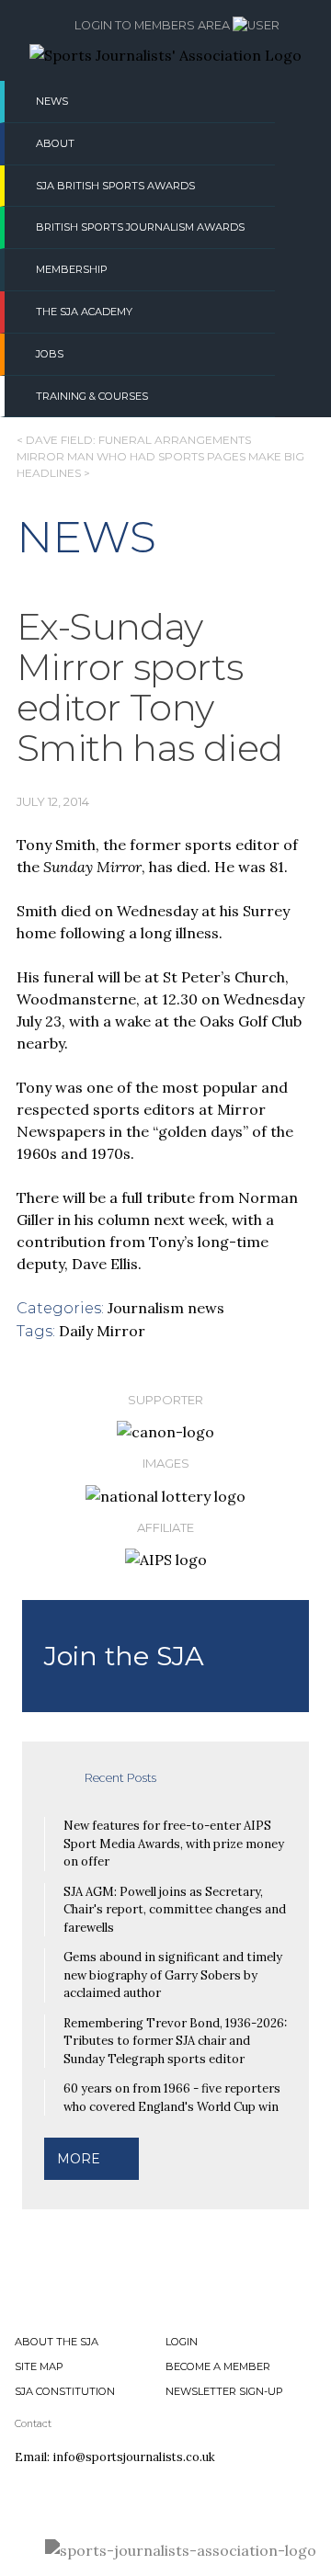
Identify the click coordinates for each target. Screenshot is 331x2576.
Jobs (50, 354)
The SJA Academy (84, 312)
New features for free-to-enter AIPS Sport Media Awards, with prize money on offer (174, 1844)
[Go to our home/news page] (165, 55)
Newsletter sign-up (224, 2391)
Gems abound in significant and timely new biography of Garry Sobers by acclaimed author (173, 1975)
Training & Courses (92, 396)
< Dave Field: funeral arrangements (134, 440)
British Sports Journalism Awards (140, 227)
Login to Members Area (154, 25)
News (52, 101)
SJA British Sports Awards (115, 186)
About (55, 143)
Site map (39, 2366)
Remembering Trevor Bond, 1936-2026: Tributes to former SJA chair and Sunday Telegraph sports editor (175, 2041)
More (79, 2159)
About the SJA (57, 2342)
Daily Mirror (102, 1331)
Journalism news (166, 1308)
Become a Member (218, 2366)
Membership (72, 269)
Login (182, 2342)
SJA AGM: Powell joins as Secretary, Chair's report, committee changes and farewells (175, 1910)
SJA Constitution (65, 2391)
